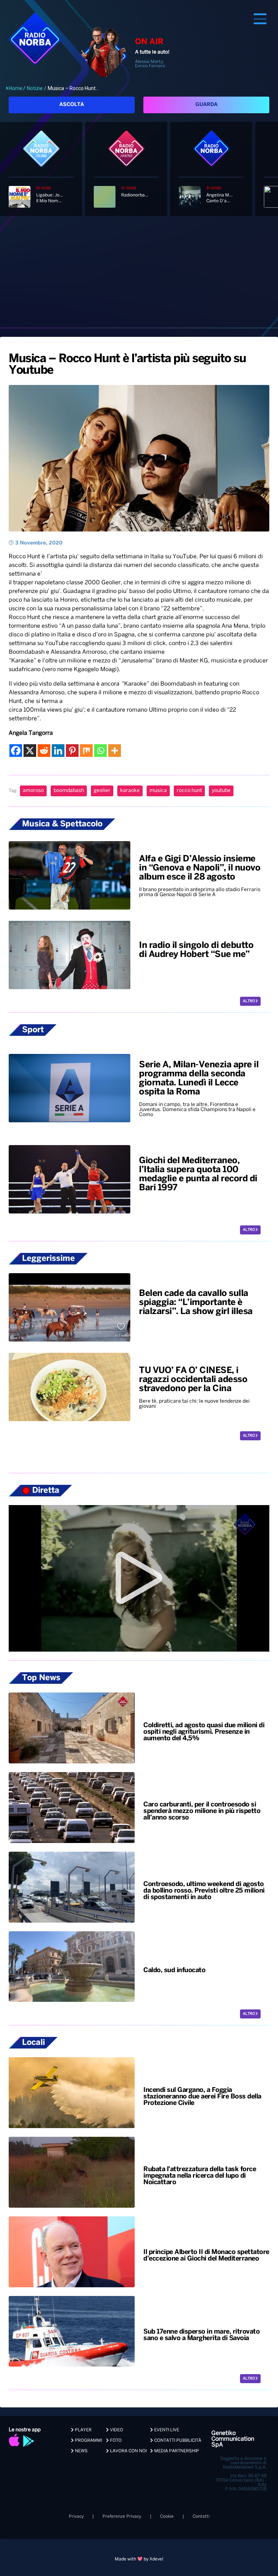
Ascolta (72, 105)
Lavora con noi (128, 2451)
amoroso (33, 791)
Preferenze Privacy (122, 2516)
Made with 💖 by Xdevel (139, 2559)
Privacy (76, 2516)
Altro (249, 1001)
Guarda (207, 105)
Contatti (201, 2516)
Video (116, 2430)
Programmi (88, 2441)
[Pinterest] (72, 751)
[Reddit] (44, 751)
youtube (221, 791)
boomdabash (69, 791)
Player (83, 2430)
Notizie (35, 88)
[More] (115, 751)
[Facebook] (16, 751)
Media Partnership (176, 2451)
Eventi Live (166, 2430)
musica (158, 791)
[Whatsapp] (100, 751)
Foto (115, 2441)
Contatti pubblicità (177, 2441)
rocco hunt (189, 791)
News (81, 2451)
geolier (102, 791)
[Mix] (86, 751)
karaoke (130, 791)
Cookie (167, 2516)
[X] (30, 751)
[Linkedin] (58, 751)
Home (16, 88)
